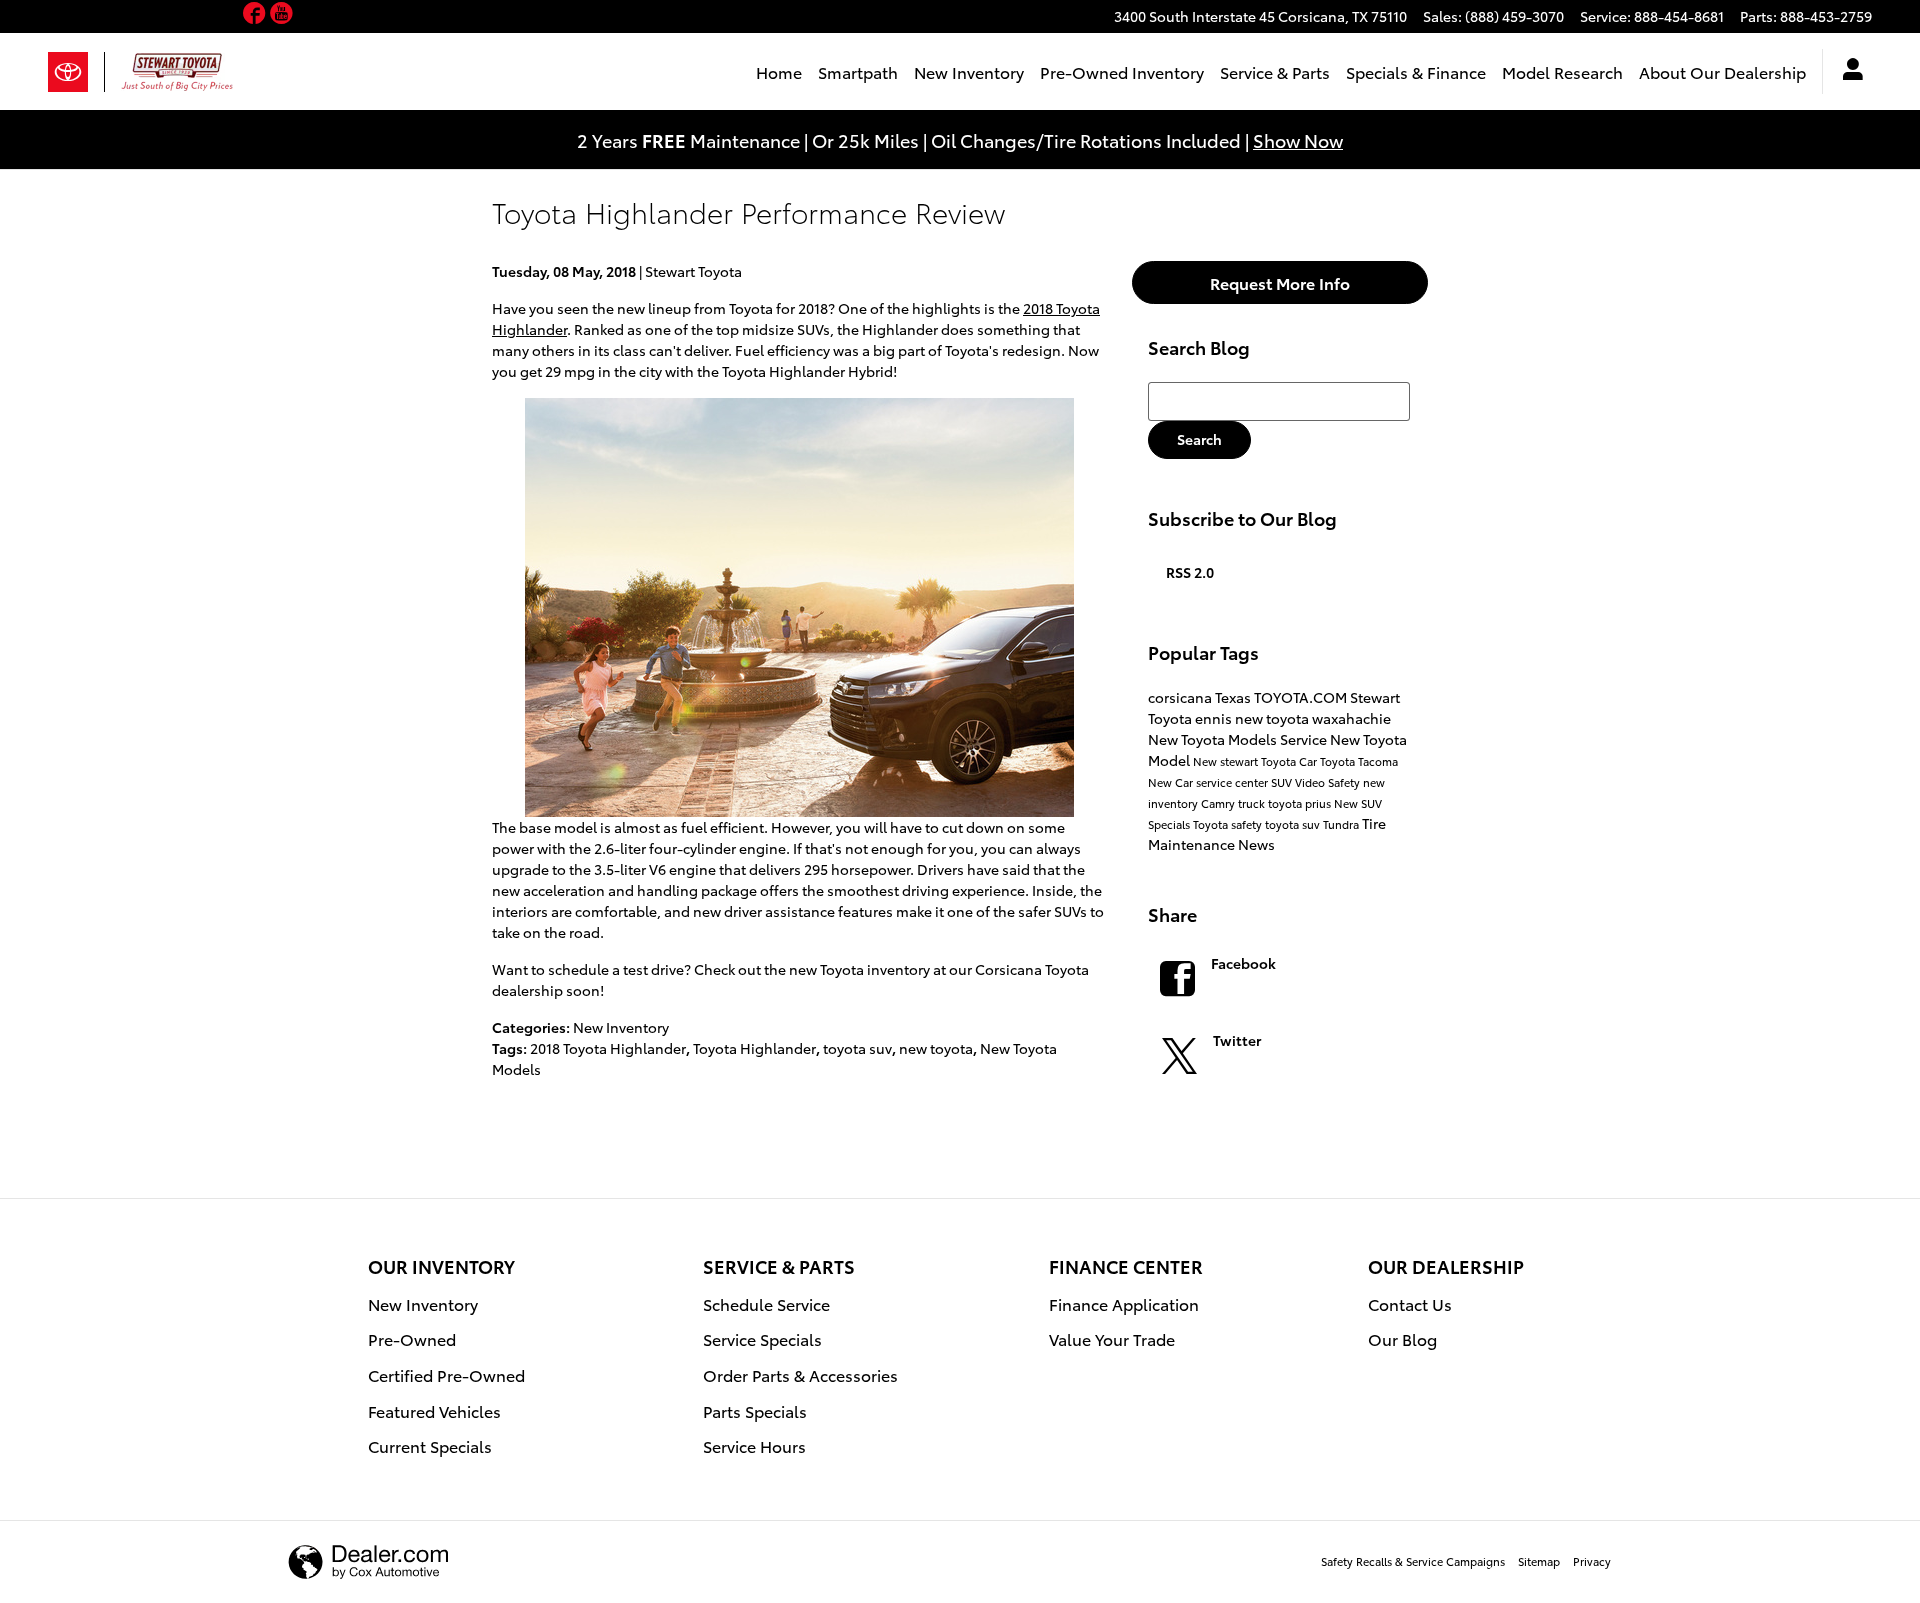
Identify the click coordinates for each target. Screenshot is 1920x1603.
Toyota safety (1229, 824)
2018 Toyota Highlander (608, 1048)
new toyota (936, 1048)
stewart (1240, 761)
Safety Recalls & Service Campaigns (1413, 1561)
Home (779, 71)
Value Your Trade (1112, 1338)
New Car (1172, 782)
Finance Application (1124, 1303)
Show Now (1298, 139)
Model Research (1562, 71)
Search (1199, 439)
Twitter (1237, 1040)
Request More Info (1280, 282)
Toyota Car (1290, 761)
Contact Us (1410, 1303)
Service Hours (754, 1445)
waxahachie (1351, 718)
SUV (1283, 782)
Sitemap (1539, 1561)
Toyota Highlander (754, 1048)
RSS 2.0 (1188, 572)
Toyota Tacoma (1359, 761)
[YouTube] (281, 14)
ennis (1215, 718)
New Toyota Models (1214, 739)
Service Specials (762, 1338)
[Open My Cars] (1847, 72)
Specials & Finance (1416, 71)
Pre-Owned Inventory (1122, 71)
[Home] (76, 72)
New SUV (1358, 803)
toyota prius (1301, 803)
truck (1253, 803)
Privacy (1592, 1561)
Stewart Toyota (693, 271)
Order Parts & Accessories (800, 1374)
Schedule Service (766, 1303)
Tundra (1342, 824)
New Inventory (969, 71)
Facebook (1243, 963)
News (1256, 844)
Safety (1345, 782)
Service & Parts (1275, 71)
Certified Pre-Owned (446, 1374)
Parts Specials (755, 1410)
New (1206, 761)
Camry (1219, 803)
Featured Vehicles (434, 1410)
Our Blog (1402, 1338)
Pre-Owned (412, 1338)
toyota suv (857, 1048)
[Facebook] (256, 14)
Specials (1170, 824)
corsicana (1181, 697)
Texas (1234, 697)
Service (1305, 739)
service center (1233, 782)
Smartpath (858, 71)
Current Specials (430, 1445)
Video (1311, 782)
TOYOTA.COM (1302, 697)
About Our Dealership (1722, 71)
